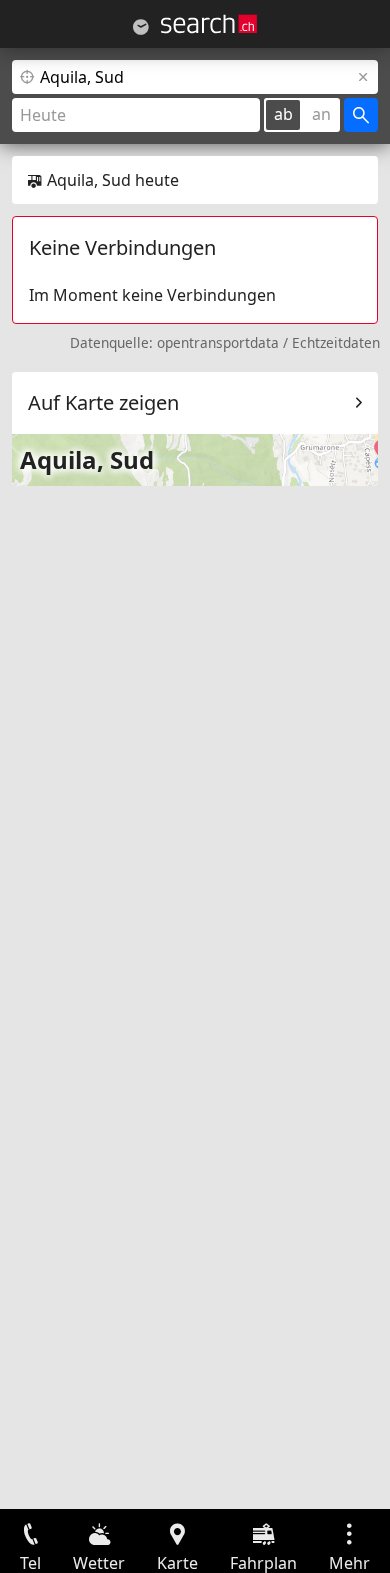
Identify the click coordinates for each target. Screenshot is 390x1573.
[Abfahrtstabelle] (141, 27)
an (321, 114)
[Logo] (209, 24)
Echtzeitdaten (336, 342)
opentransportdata (218, 342)
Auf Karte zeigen (103, 402)
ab (283, 114)
